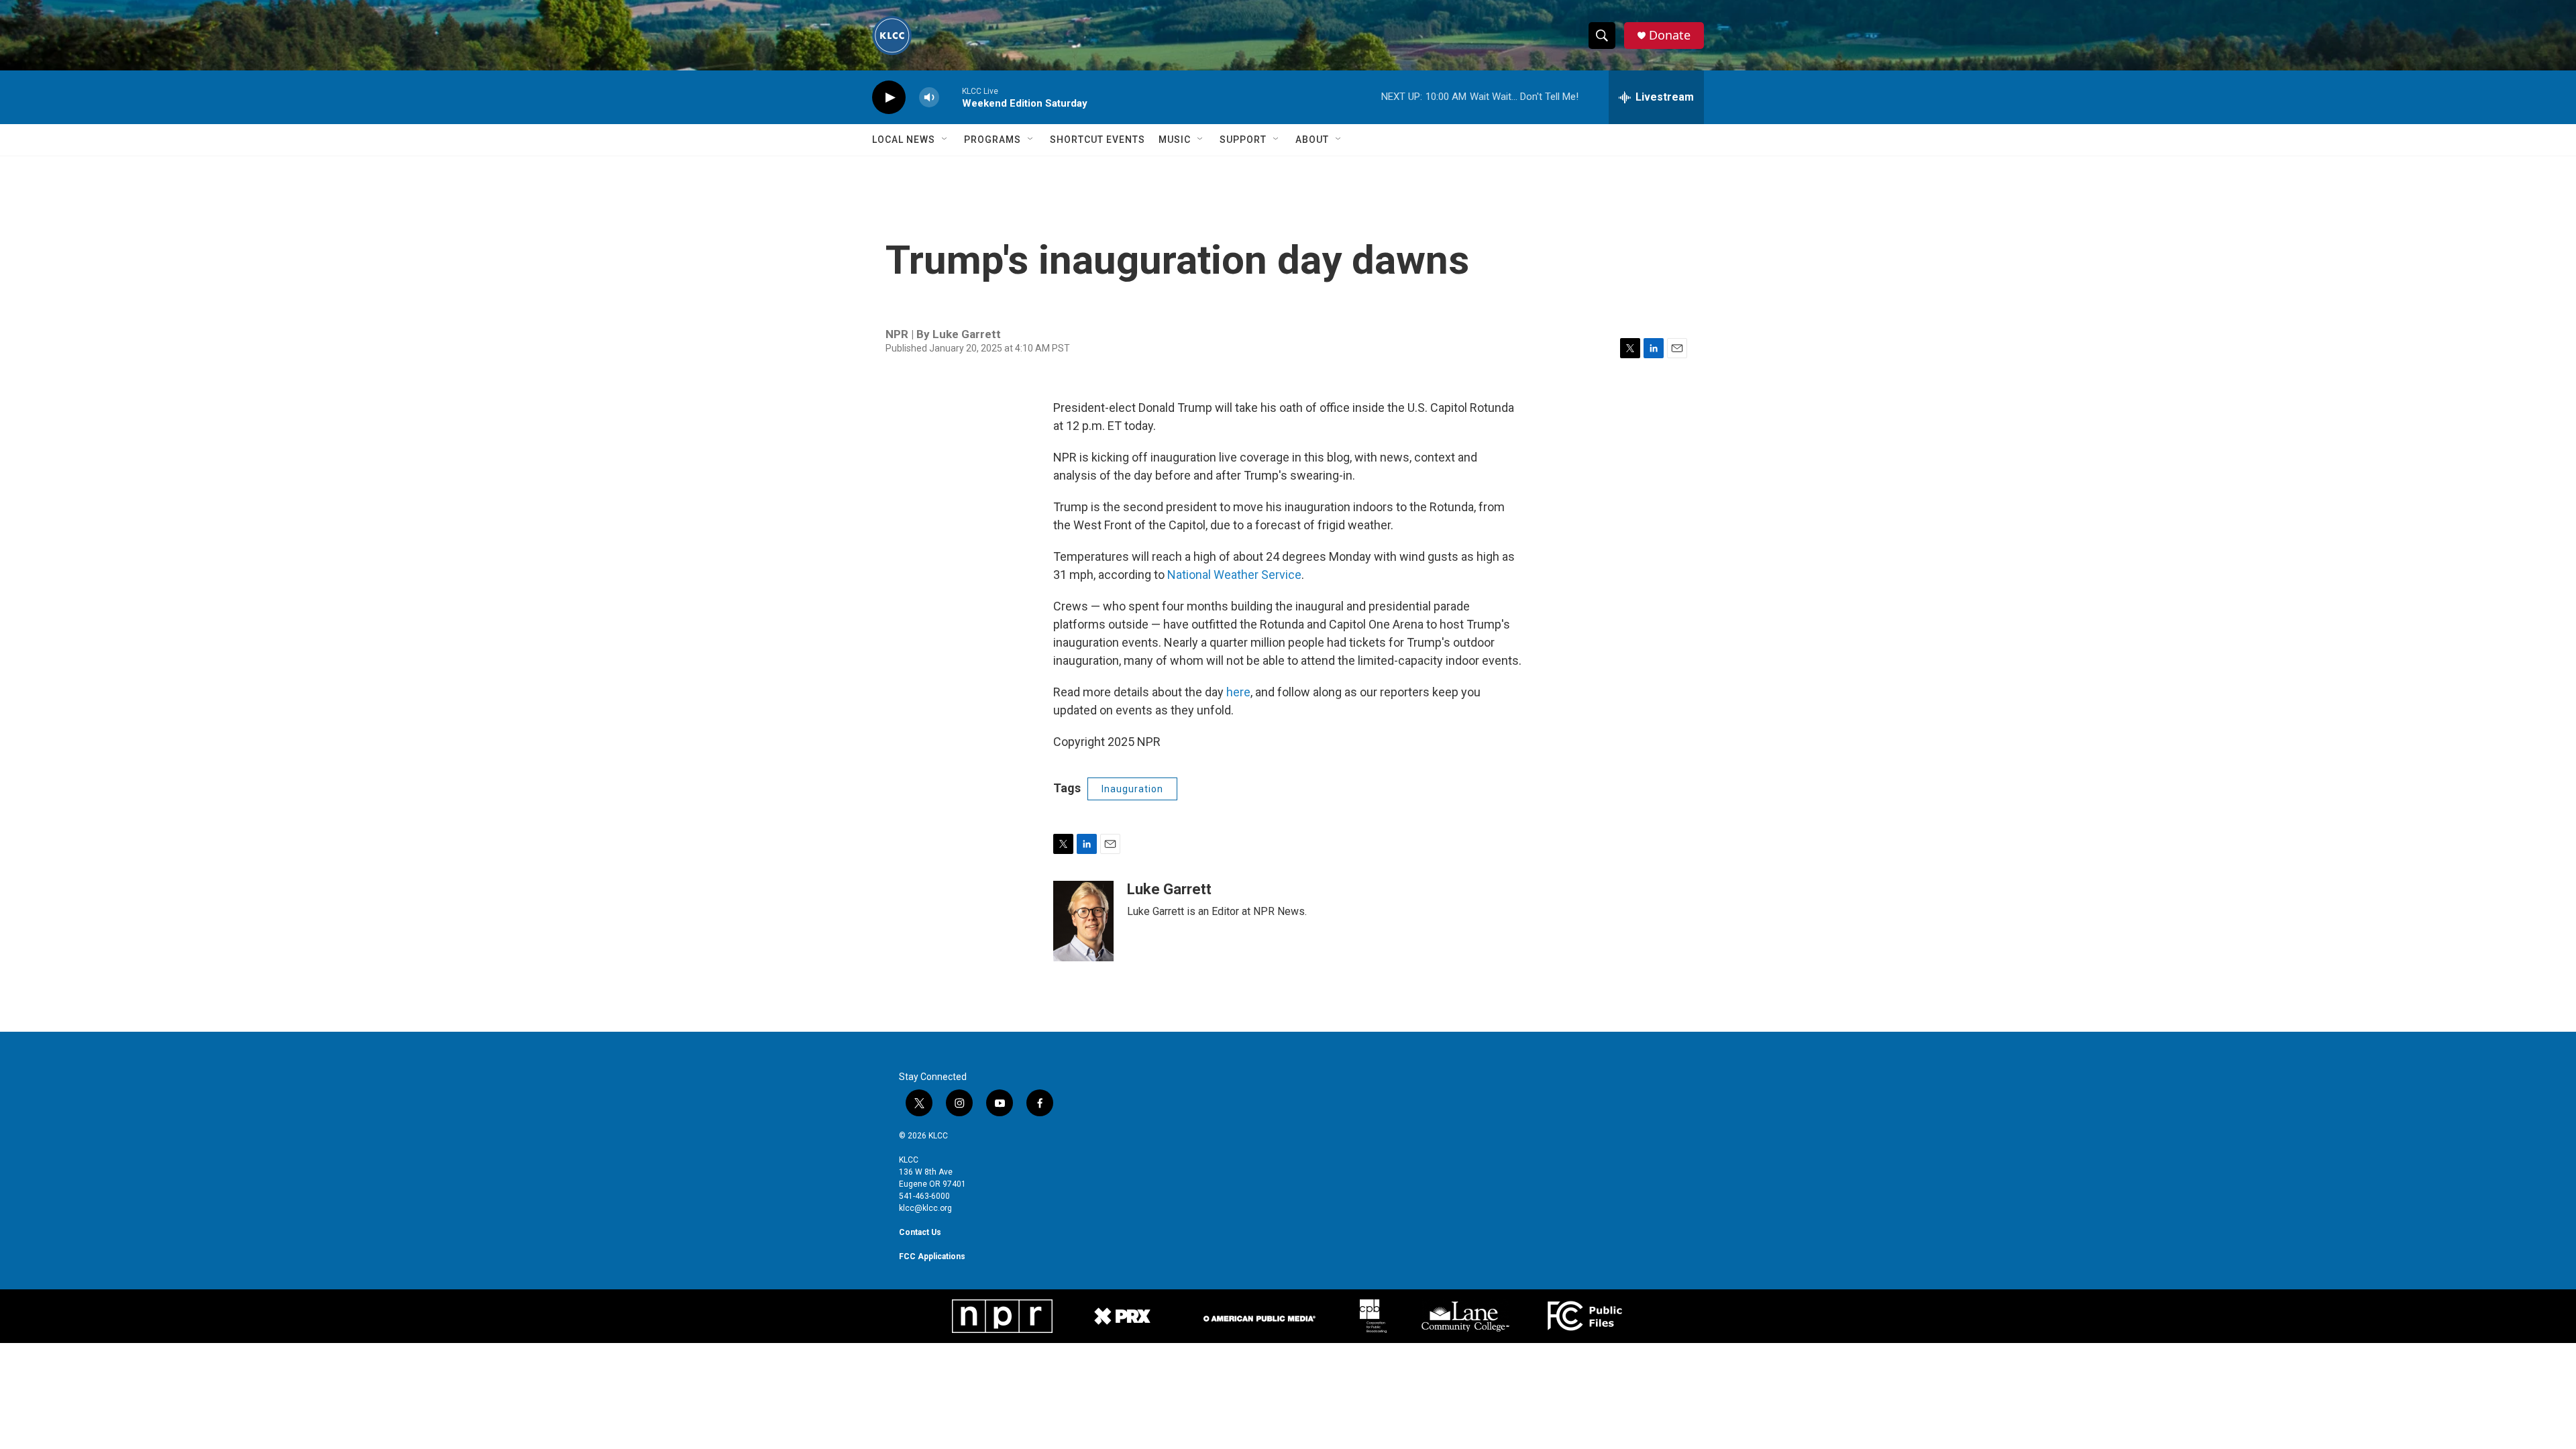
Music (1175, 140)
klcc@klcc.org (925, 1208)
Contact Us (920, 1232)
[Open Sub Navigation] (945, 140)
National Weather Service (1234, 575)
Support (1243, 140)
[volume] (929, 98)
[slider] (951, 97)
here (1238, 692)
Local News (904, 140)
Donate (1670, 35)
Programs (992, 140)
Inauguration (1132, 789)
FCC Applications (932, 1256)
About (1312, 140)
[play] (889, 98)
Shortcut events (1097, 140)
